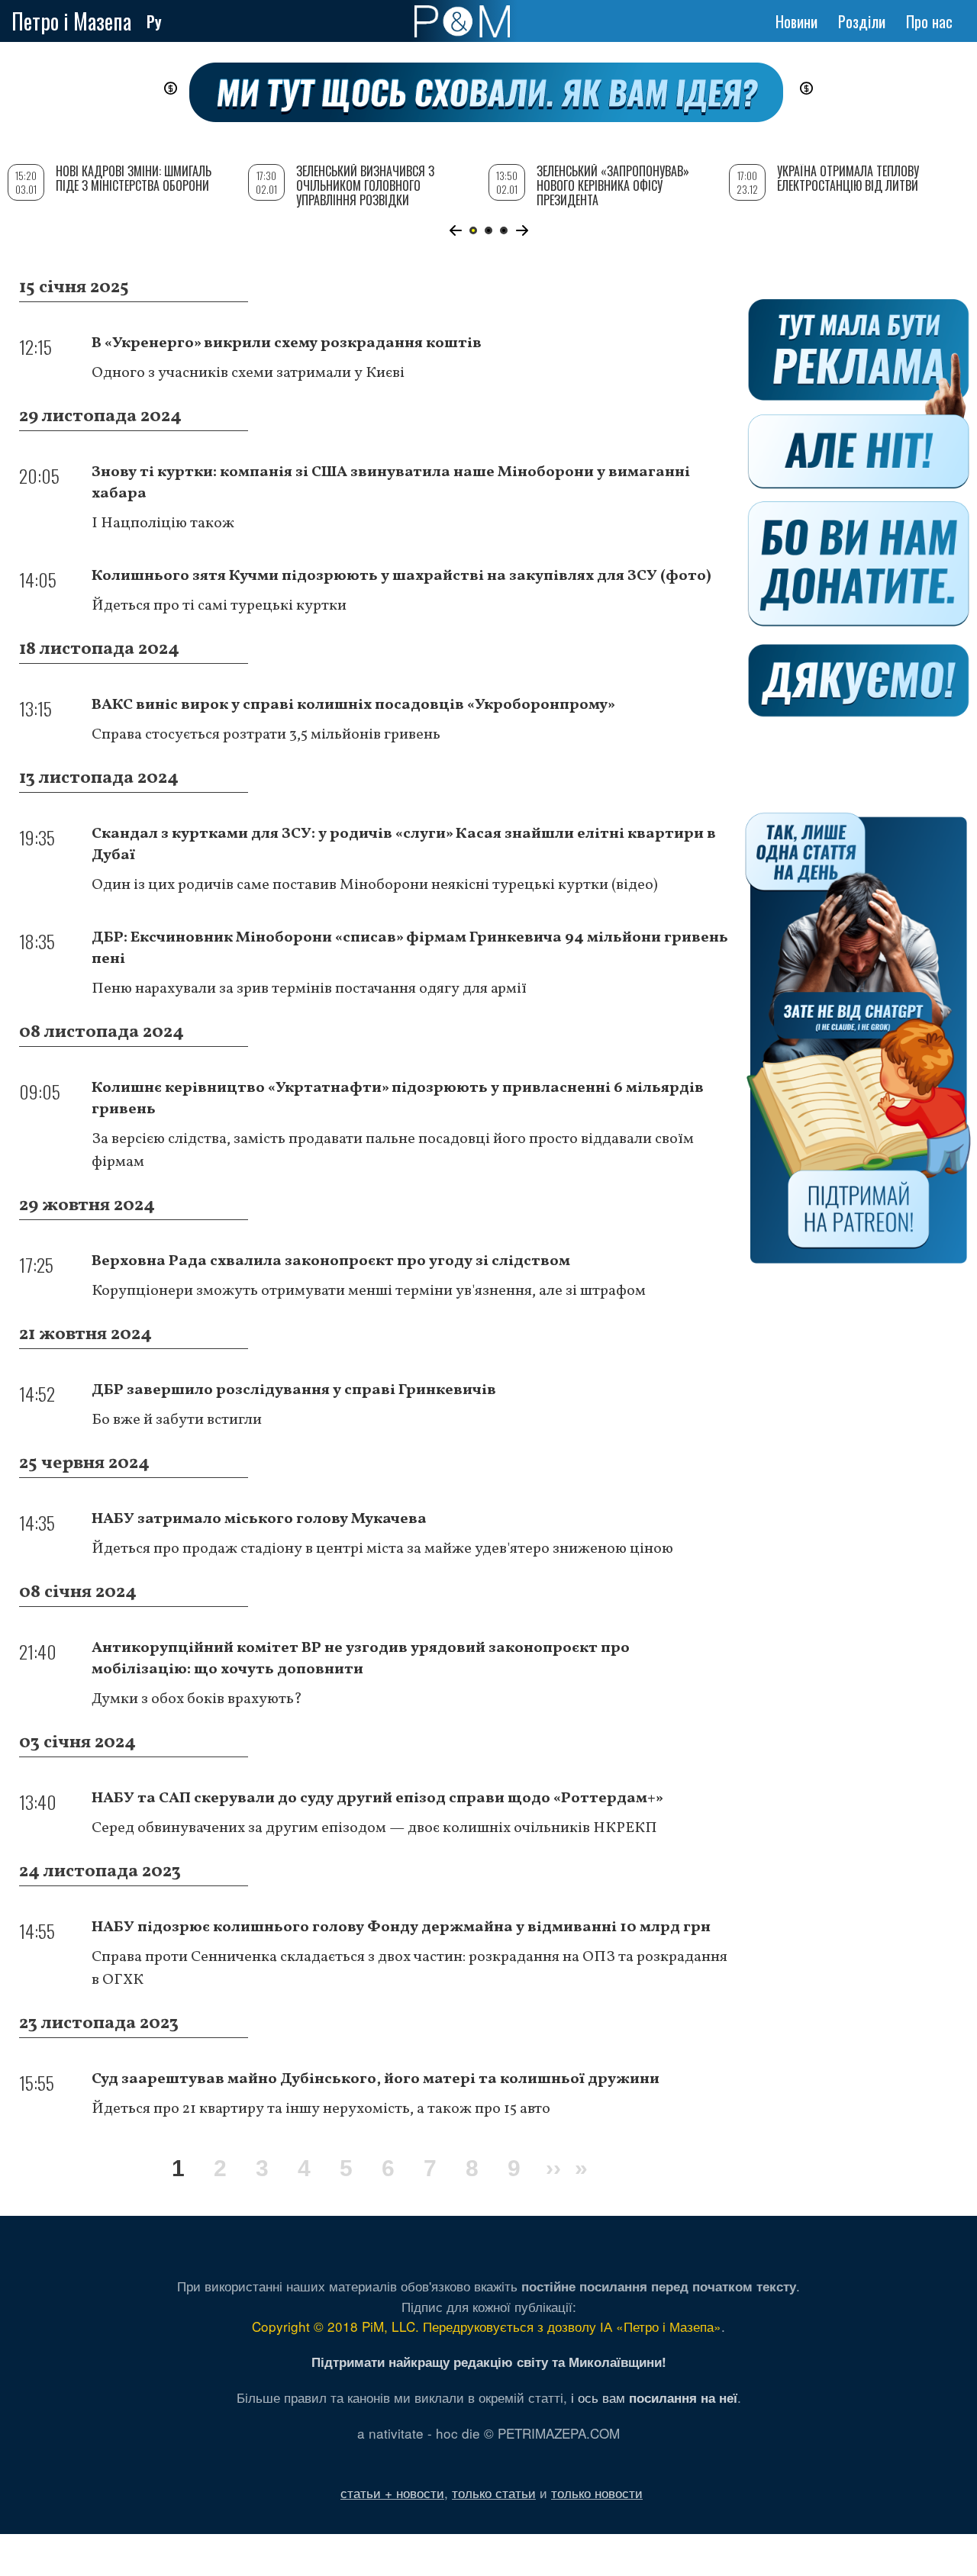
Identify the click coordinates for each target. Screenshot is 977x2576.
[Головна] (462, 21)
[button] (455, 230)
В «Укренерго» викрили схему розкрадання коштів (287, 343)
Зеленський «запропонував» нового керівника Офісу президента (613, 185)
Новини (796, 21)
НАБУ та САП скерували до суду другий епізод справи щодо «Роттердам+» (377, 1798)
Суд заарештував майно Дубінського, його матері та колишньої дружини (376, 2079)
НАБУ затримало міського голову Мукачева (259, 1519)
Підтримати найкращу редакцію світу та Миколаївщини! (489, 2362)
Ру (154, 21)
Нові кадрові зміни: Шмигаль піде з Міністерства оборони (134, 178)
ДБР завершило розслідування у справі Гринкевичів (294, 1390)
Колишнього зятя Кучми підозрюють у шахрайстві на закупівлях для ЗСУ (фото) (401, 576)
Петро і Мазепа (71, 21)
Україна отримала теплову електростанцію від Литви (848, 178)
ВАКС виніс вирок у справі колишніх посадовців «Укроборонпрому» (353, 705)
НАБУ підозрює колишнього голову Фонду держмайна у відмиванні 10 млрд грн (401, 1927)
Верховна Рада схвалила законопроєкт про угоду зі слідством (331, 1261)
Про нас (929, 21)
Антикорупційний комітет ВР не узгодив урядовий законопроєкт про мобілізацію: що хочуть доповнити (361, 1659)
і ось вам (654, 2397)
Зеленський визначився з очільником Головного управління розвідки (365, 185)
